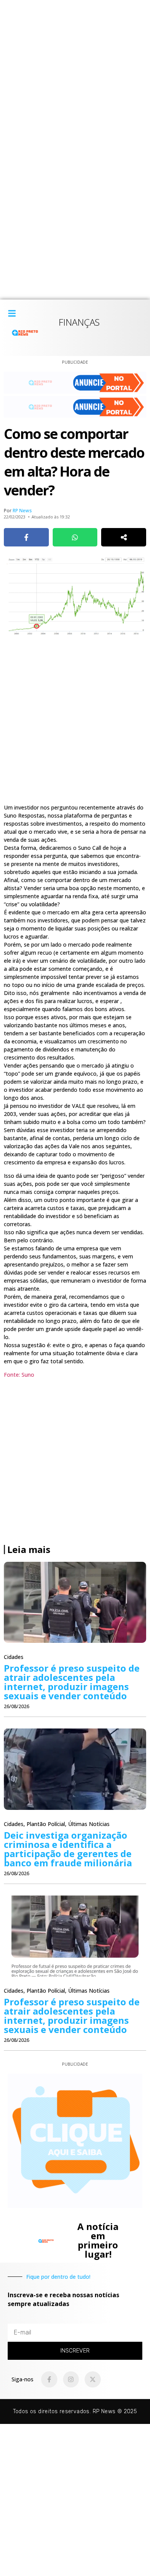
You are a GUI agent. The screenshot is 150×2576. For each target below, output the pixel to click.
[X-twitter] (93, 2379)
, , (57, 1824)
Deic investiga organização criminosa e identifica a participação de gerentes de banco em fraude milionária (68, 1849)
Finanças (79, 322)
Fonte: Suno (19, 1375)
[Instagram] (71, 2379)
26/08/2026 (17, 1706)
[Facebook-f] (49, 2379)
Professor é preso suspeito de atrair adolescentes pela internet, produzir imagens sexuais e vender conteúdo (72, 1682)
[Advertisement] (75, 75)
